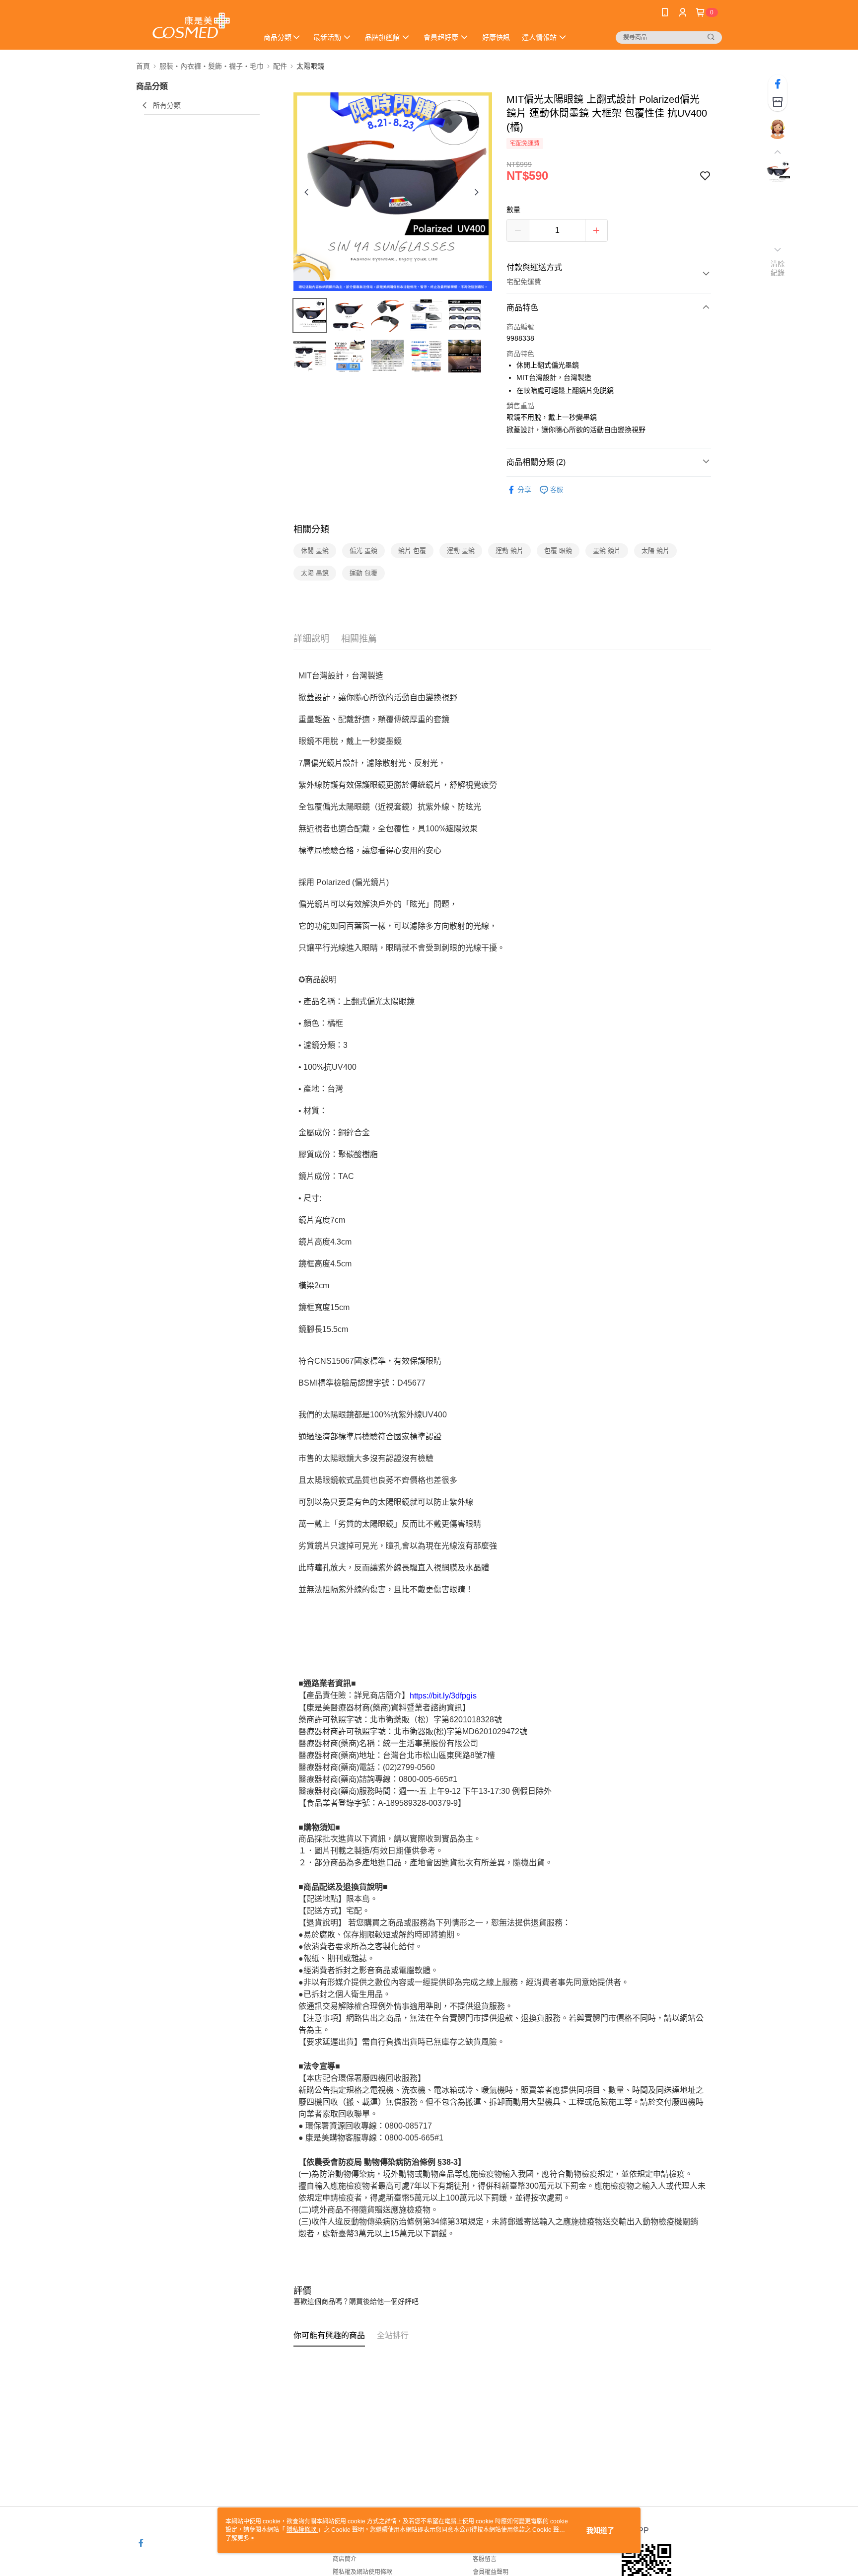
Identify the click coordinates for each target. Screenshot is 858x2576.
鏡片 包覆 (412, 551)
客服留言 (485, 2559)
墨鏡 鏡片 (607, 551)
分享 (524, 490)
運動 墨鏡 (461, 551)
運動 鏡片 (509, 551)
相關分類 (311, 529)
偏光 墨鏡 (363, 551)
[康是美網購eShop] (191, 26)
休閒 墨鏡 (315, 551)
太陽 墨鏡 (315, 573)
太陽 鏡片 (655, 551)
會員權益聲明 (491, 2572)
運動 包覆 (363, 573)
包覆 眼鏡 (558, 551)
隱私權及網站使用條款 (362, 2572)
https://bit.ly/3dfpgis (443, 1696)
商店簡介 (345, 2559)
